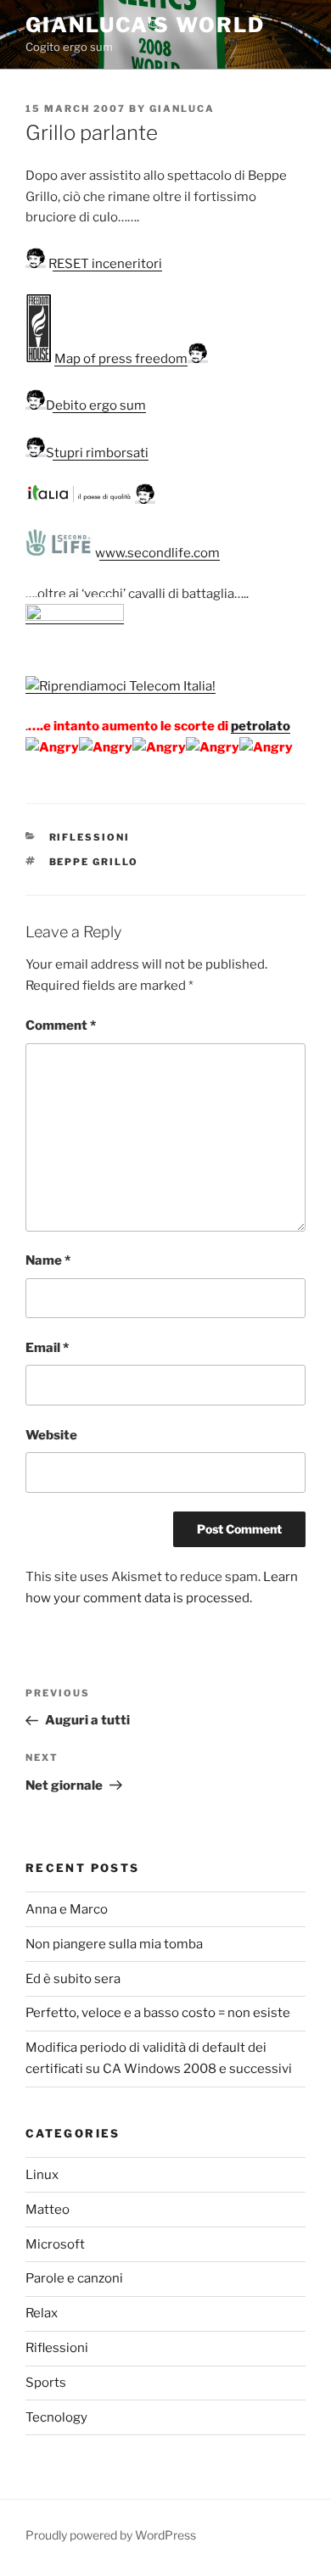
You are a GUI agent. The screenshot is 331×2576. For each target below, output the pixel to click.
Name (48, 1260)
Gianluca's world (145, 25)
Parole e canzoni (74, 2278)
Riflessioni (90, 837)
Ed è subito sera (73, 1979)
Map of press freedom (121, 359)
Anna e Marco (67, 1909)
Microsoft (55, 2244)
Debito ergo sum (96, 405)
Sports (46, 2383)
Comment (61, 1025)
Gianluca (182, 109)
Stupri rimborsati (97, 453)
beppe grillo (94, 862)
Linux (42, 2175)
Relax (42, 2313)
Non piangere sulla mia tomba (114, 1944)
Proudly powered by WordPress (111, 2535)
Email (47, 1348)
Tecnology (56, 2417)
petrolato (261, 726)
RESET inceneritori (104, 264)
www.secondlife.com (156, 553)
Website (51, 1435)
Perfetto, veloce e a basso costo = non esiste (158, 2013)
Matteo (48, 2210)
